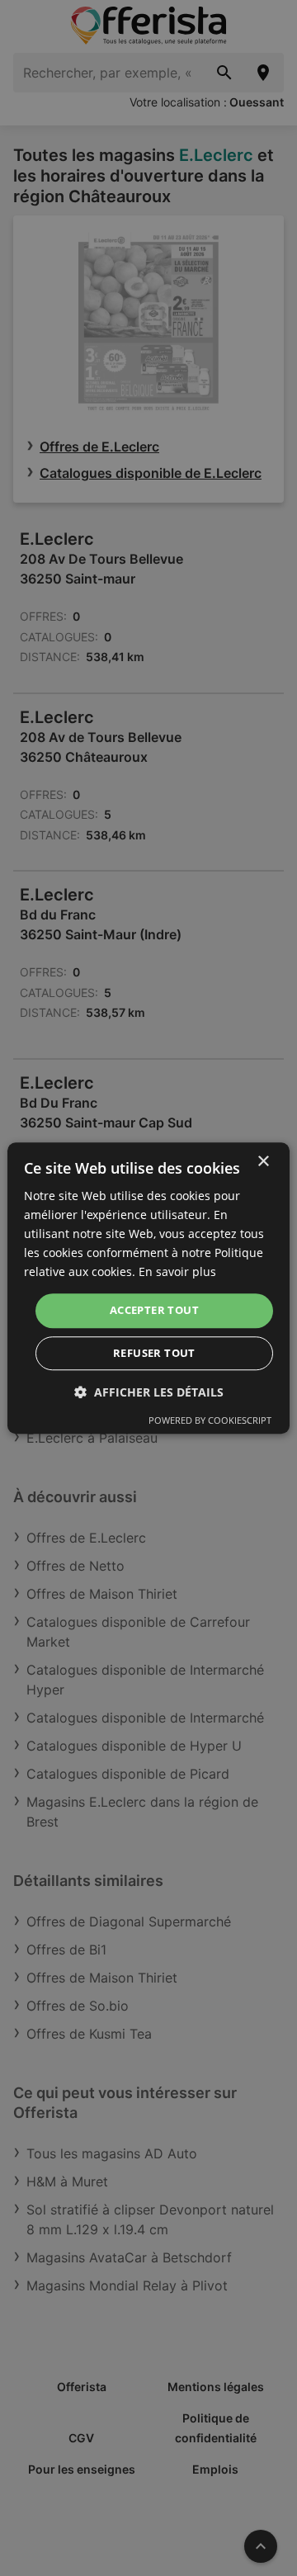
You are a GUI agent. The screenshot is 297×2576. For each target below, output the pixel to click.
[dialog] (148, 1288)
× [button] (263, 1162)
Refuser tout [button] (154, 1353)
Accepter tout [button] (154, 1311)
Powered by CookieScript (210, 1420)
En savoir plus (177, 1272)
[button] (149, 1392)
